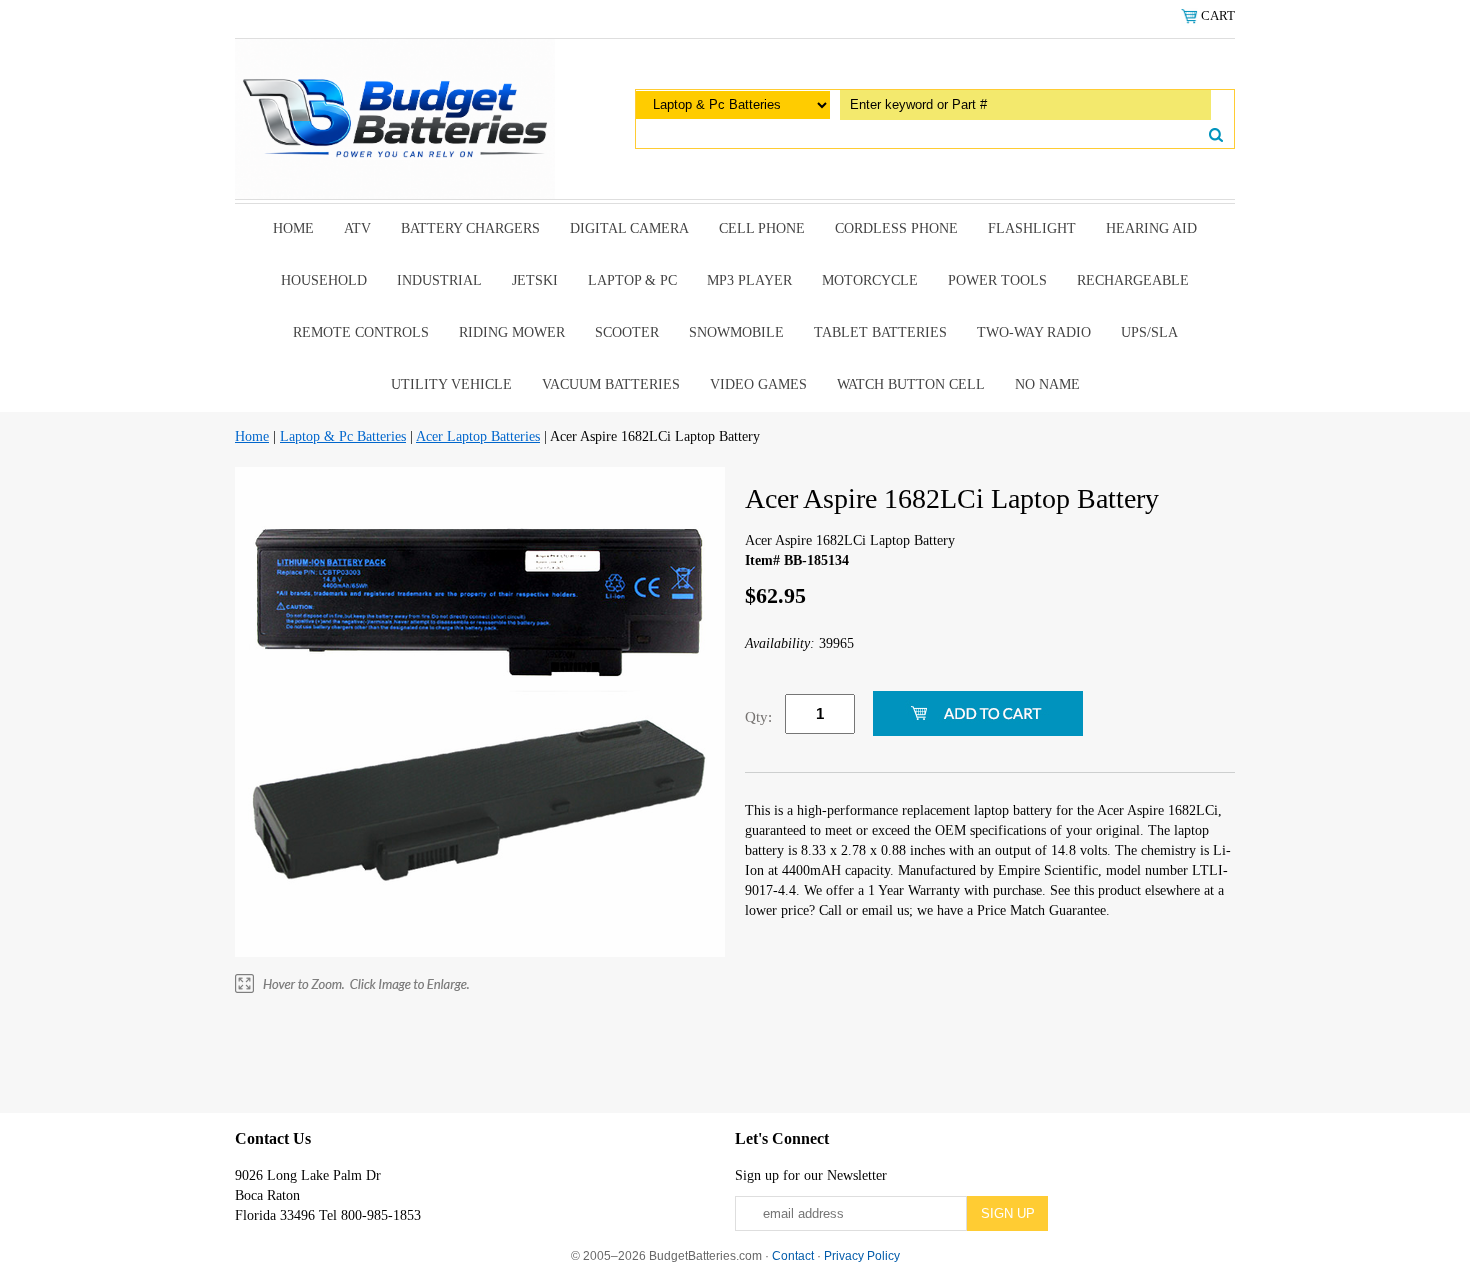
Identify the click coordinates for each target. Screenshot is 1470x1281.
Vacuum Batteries (611, 384)
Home (293, 228)
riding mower (512, 332)
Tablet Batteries (880, 332)
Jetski (535, 280)
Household (324, 280)
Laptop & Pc (632, 280)
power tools (997, 280)
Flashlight (1032, 228)
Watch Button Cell (911, 384)
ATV (357, 228)
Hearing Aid (1151, 228)
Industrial (439, 280)
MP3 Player (749, 280)
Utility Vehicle (451, 384)
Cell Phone (762, 228)
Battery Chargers (470, 228)
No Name (1047, 384)
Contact (793, 1256)
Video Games (758, 384)
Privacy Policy (862, 1256)
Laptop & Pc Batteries (343, 436)
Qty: (758, 717)
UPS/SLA (1149, 332)
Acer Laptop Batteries (478, 436)
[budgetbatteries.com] (395, 117)
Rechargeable (1133, 280)
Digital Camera (629, 228)
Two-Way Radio (1034, 332)
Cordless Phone (896, 228)
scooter (627, 332)
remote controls (361, 332)
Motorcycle (870, 280)
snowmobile (736, 332)
